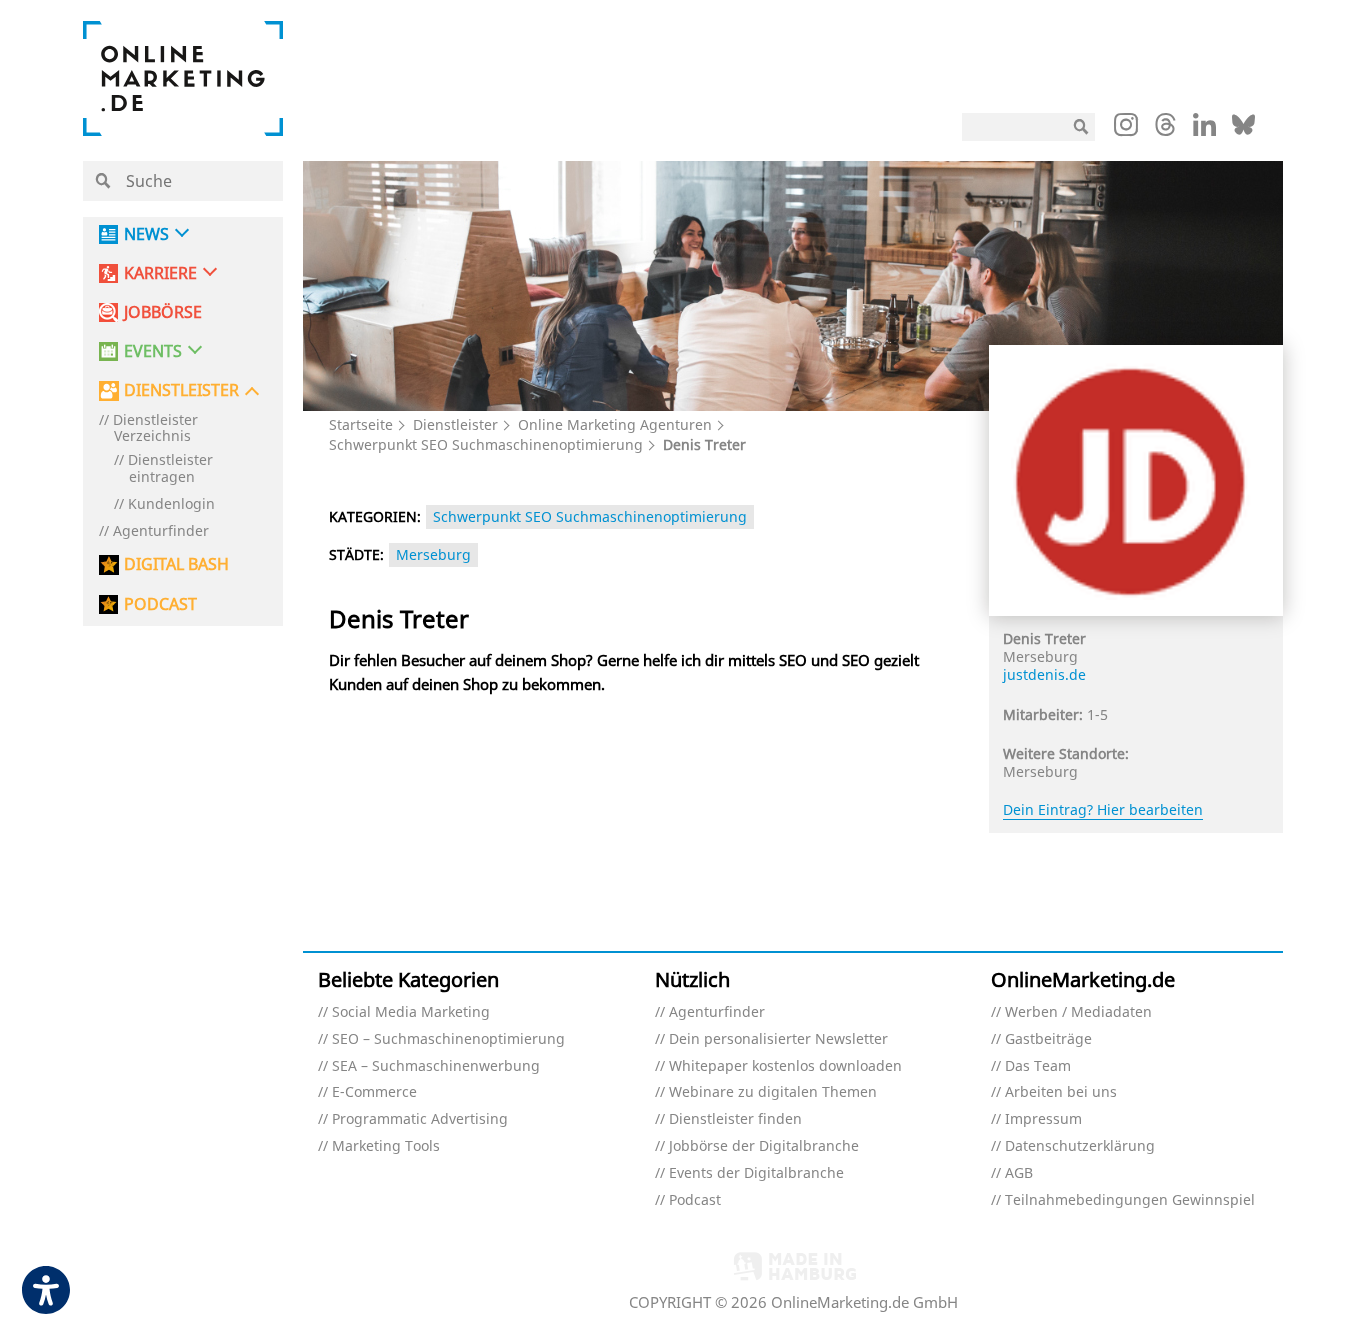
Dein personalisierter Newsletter (778, 1039)
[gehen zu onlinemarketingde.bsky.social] (1243, 130)
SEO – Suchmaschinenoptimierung (448, 1039)
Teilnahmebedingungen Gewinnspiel (1130, 1200)
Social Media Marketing (411, 1012)
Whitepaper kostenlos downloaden (785, 1066)
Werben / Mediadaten (1078, 1012)
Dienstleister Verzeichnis (155, 429)
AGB (1019, 1173)
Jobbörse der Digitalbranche (764, 1146)
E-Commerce (374, 1092)
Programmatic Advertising (420, 1119)
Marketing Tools (386, 1146)
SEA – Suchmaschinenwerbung (436, 1066)
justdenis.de (1044, 674)
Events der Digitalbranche (756, 1173)
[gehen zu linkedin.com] (1204, 130)
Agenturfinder (161, 531)
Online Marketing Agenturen (615, 424)
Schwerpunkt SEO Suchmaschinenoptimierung (486, 444)
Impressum (1043, 1119)
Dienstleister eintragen (170, 469)
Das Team (1038, 1066)
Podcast (695, 1200)
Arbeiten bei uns (1061, 1092)
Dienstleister (455, 424)
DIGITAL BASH (176, 564)
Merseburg (433, 554)
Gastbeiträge (1048, 1039)
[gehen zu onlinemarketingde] (1126, 129)
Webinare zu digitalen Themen (773, 1092)
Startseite (361, 424)
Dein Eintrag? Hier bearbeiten (1103, 809)
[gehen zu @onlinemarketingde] (1165, 130)
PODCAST (160, 604)
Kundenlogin (171, 504)
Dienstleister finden (735, 1119)
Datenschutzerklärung (1080, 1146)
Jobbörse (163, 312)
